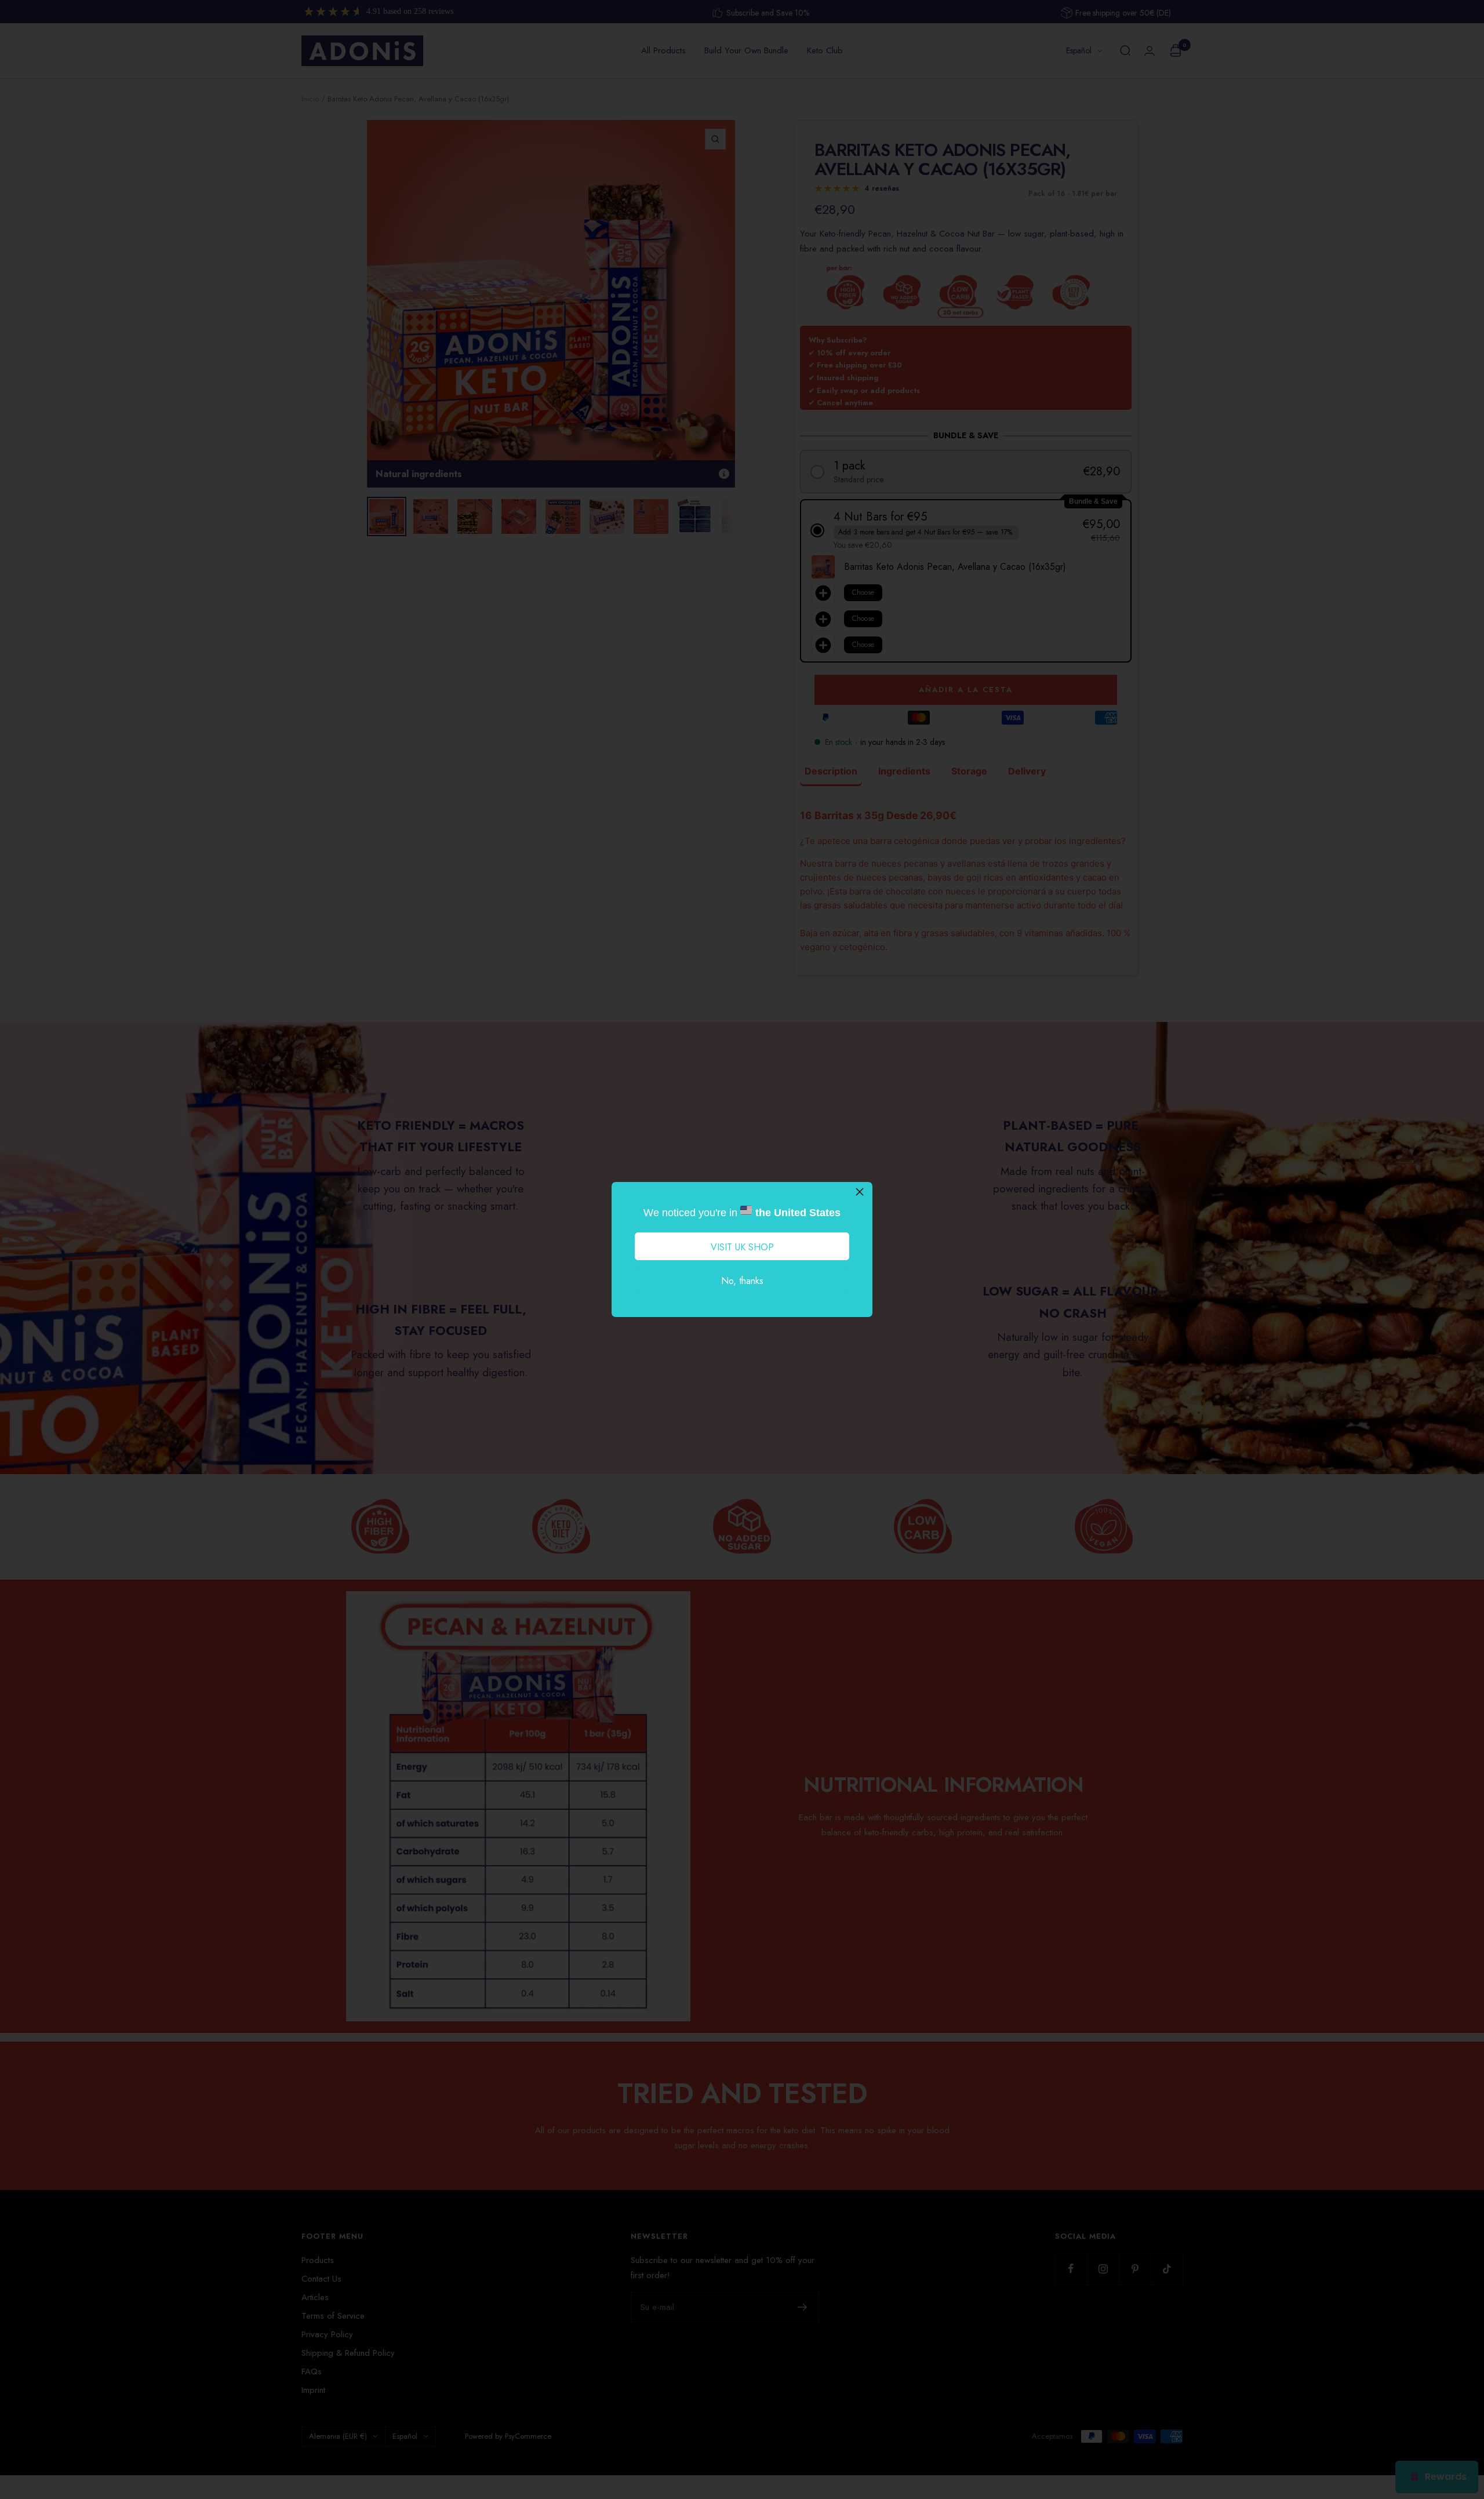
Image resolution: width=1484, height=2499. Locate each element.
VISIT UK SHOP (742, 1247)
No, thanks (742, 1281)
